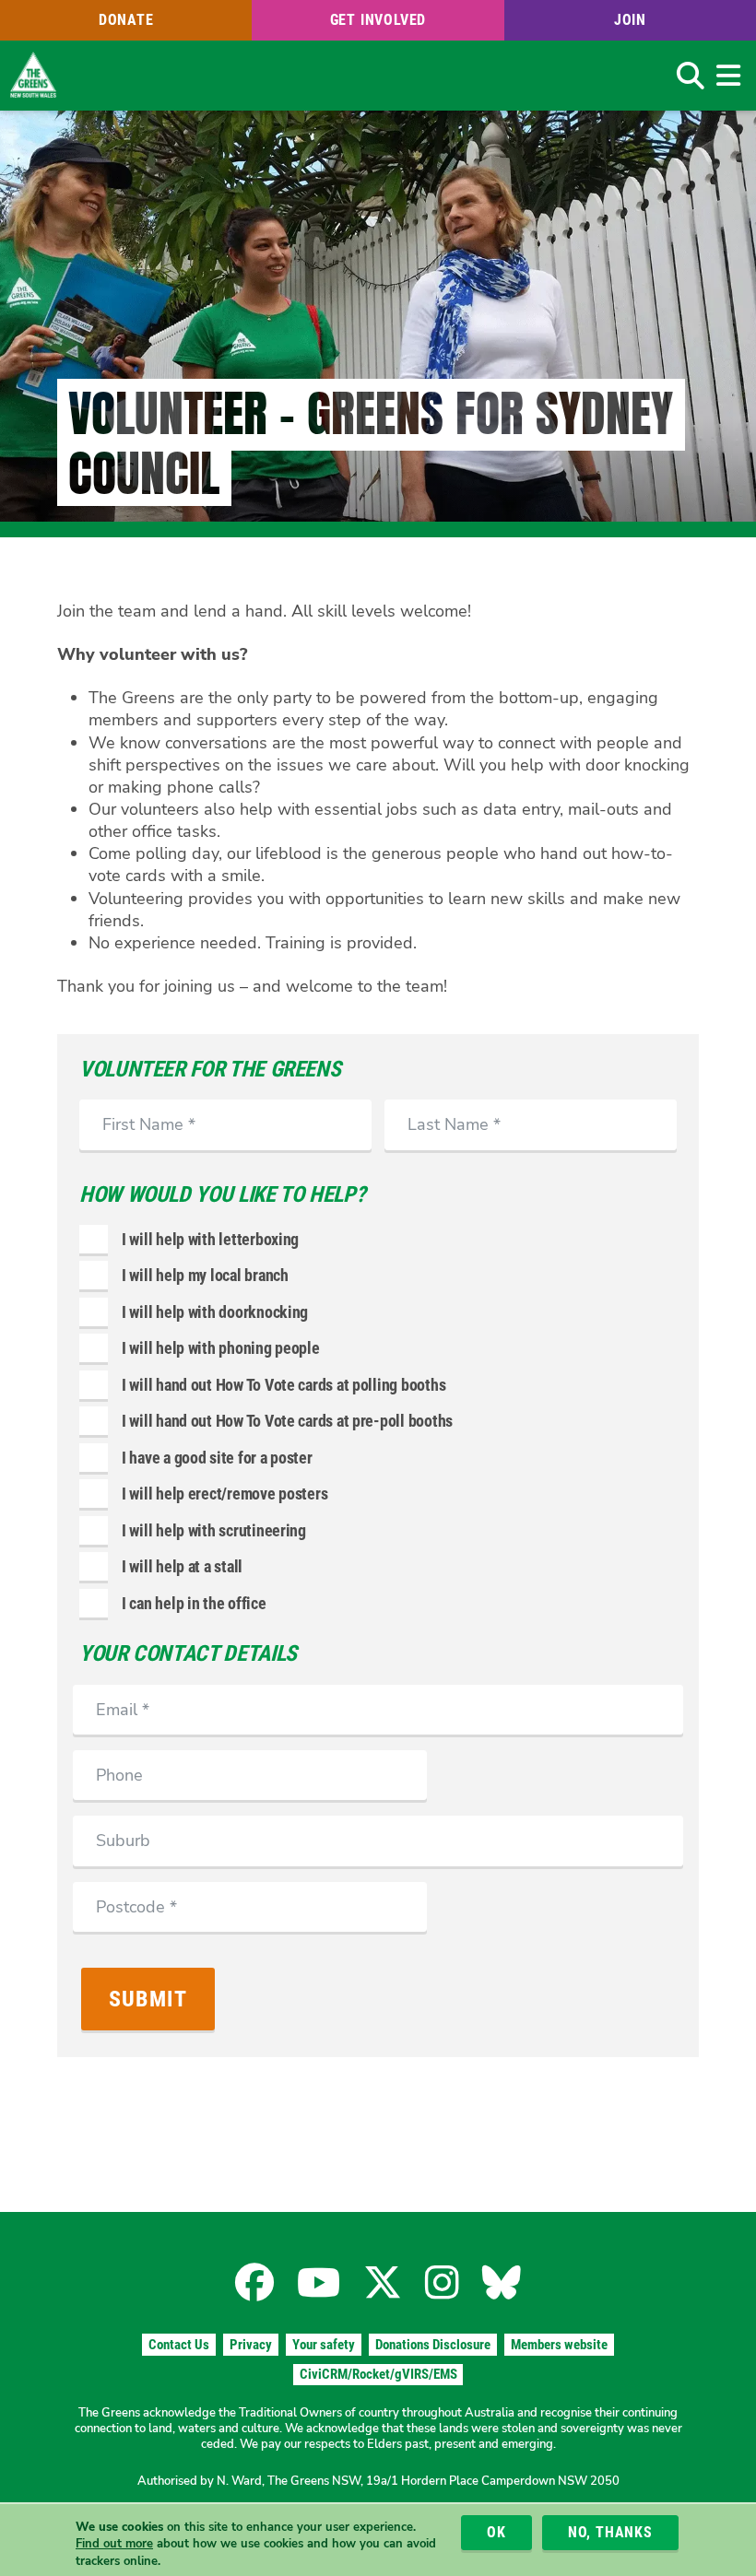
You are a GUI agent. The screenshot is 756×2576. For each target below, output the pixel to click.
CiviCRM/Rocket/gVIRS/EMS (378, 2374)
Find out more (114, 2544)
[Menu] (728, 76)
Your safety (324, 2345)
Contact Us (179, 2345)
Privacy (251, 2345)
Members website (559, 2345)
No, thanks (610, 2532)
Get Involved (378, 20)
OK (496, 2532)
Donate (126, 20)
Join (630, 20)
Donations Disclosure (433, 2345)
